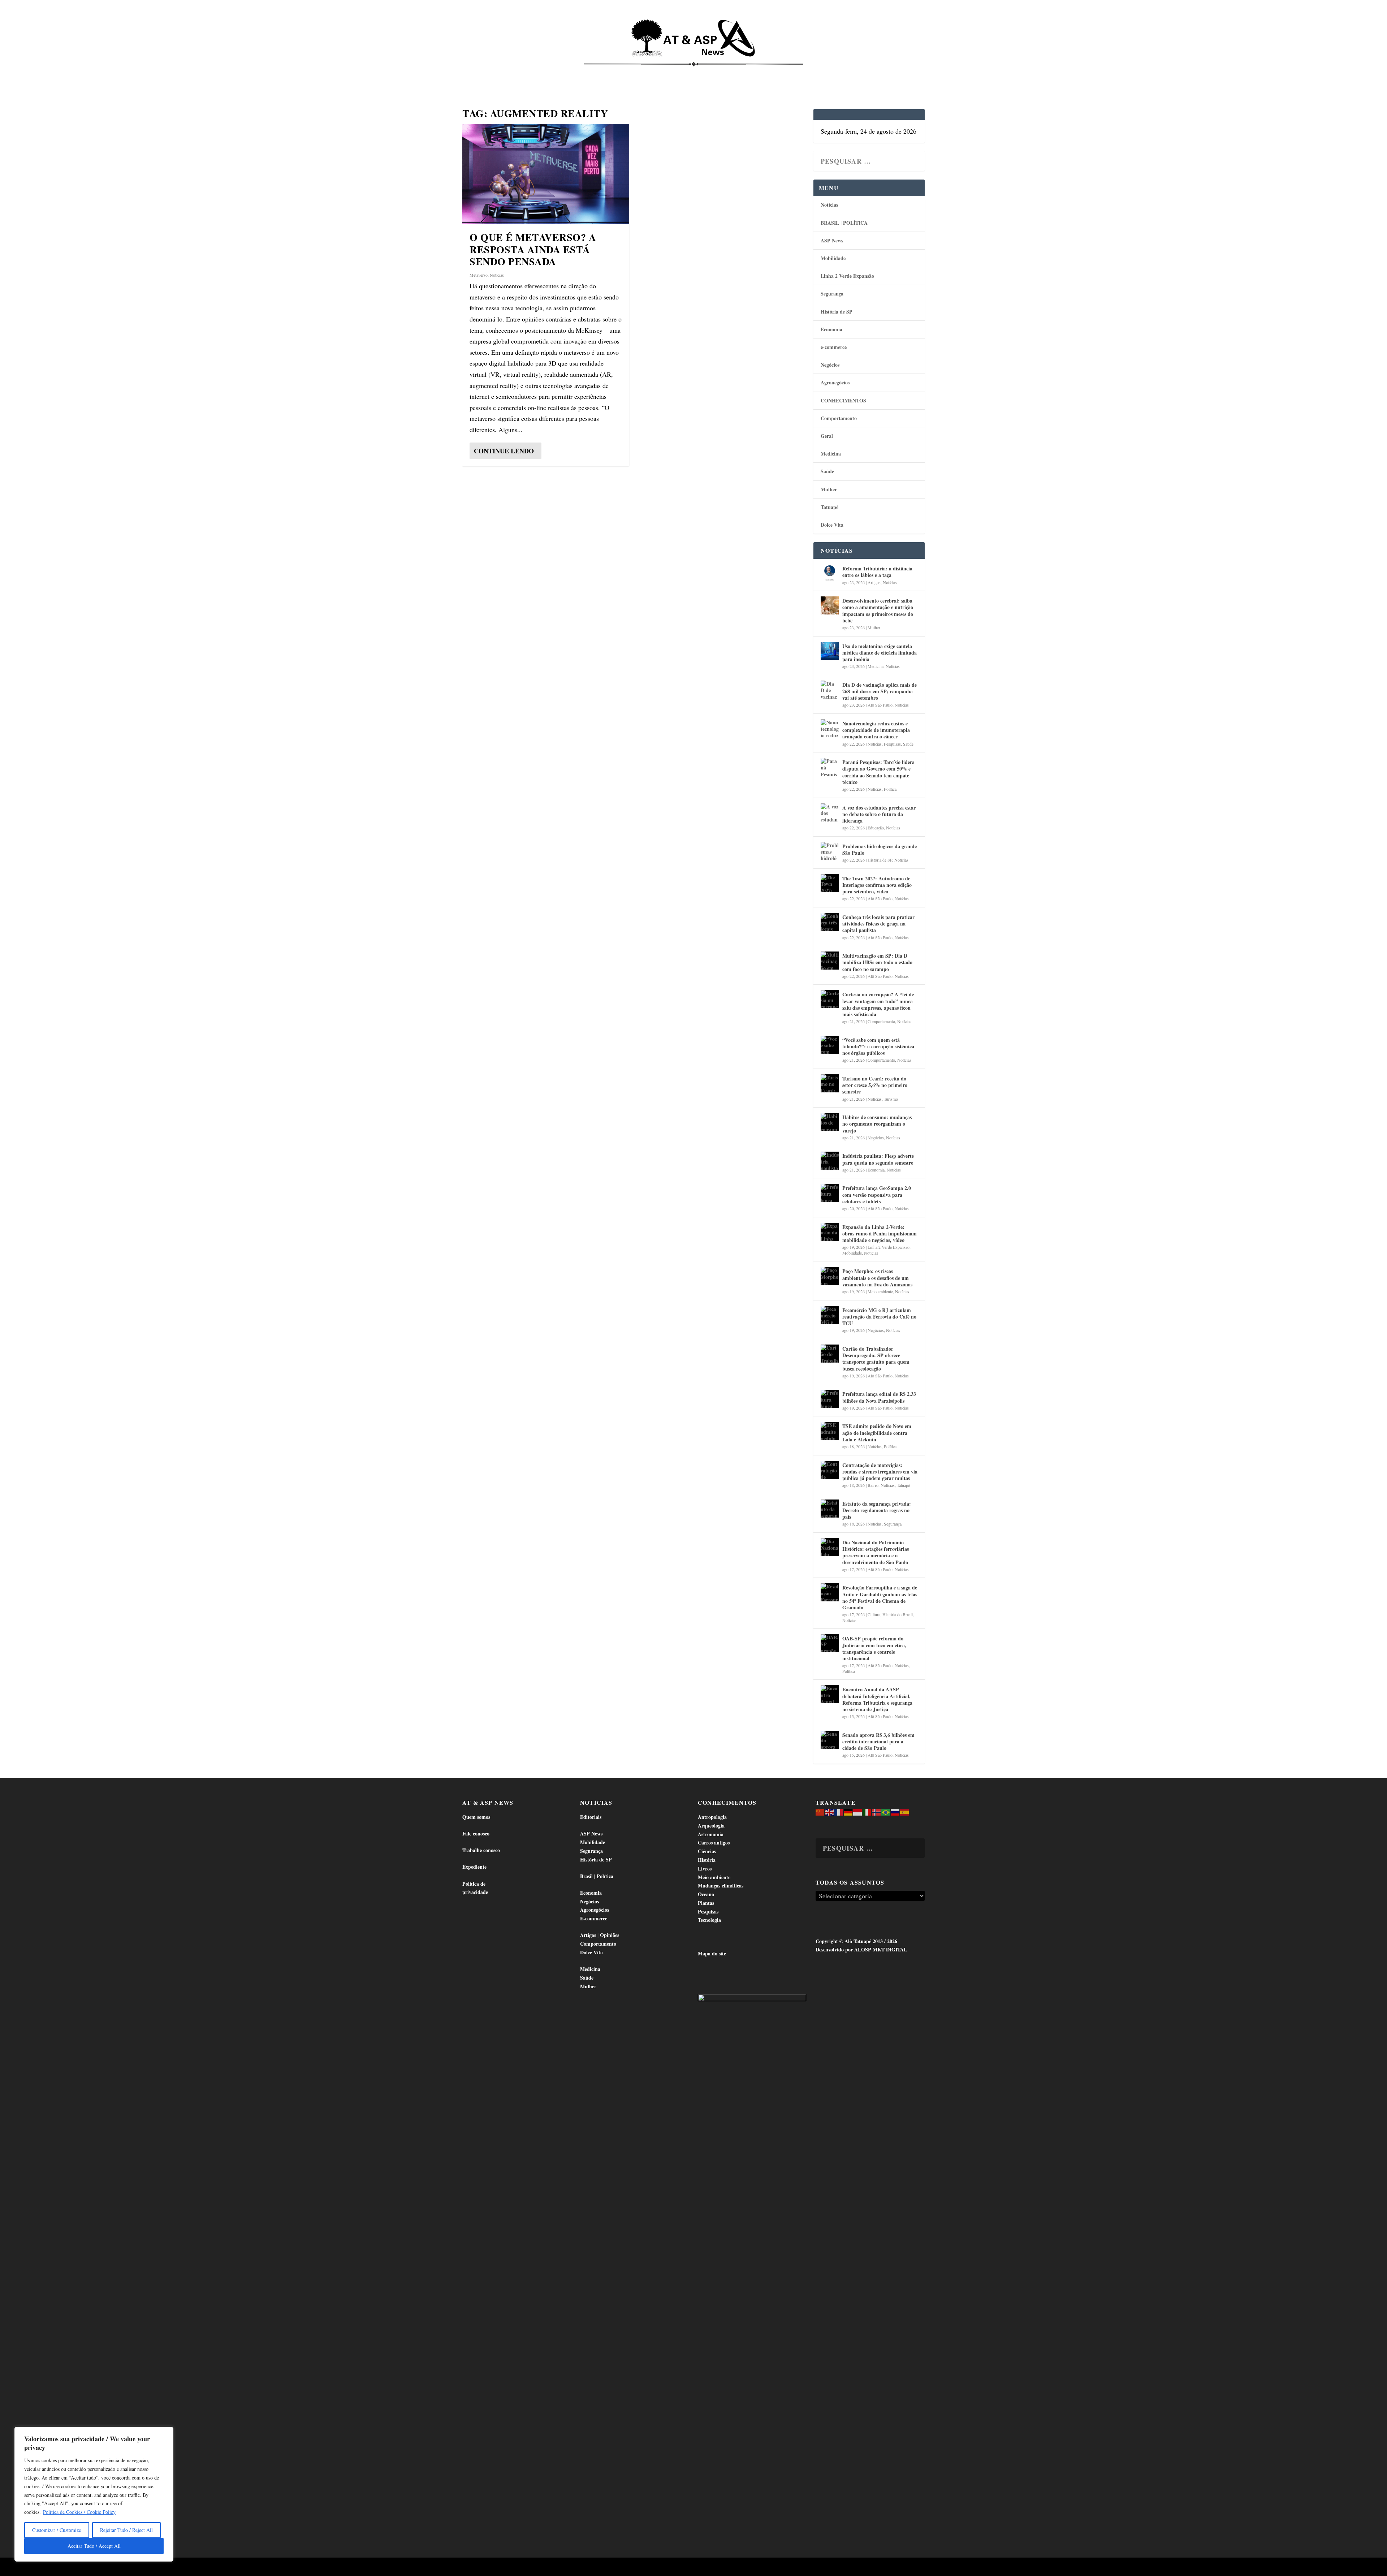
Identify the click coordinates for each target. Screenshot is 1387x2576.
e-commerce (834, 347)
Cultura (874, 1614)
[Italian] (867, 1811)
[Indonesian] (858, 1811)
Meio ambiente (880, 1291)
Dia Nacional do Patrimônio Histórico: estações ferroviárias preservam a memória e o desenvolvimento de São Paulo (876, 1552)
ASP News (531, 72)
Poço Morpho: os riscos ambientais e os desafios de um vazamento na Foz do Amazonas (877, 1278)
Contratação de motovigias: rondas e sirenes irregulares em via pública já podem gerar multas (880, 1472)
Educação (876, 828)
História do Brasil (898, 1614)
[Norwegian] (877, 1811)
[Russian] (895, 1811)
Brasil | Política (583, 72)
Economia (630, 72)
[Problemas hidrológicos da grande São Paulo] (830, 851)
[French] (839, 1811)
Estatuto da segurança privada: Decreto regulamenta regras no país (877, 1510)
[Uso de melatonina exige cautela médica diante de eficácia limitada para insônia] (830, 651)
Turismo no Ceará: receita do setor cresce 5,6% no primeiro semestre (875, 1085)
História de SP (837, 312)
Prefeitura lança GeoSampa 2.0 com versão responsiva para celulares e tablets (877, 1194)
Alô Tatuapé (508, 2568)
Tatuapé (887, 72)
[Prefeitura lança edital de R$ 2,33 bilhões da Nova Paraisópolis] (830, 1399)
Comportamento (683, 72)
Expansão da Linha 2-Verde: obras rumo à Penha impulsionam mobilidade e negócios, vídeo (880, 1233)
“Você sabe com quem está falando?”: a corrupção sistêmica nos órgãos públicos (878, 1046)
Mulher (829, 489)
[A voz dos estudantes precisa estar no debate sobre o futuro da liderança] (830, 812)
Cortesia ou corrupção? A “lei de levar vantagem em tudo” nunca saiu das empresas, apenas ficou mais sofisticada (878, 1004)
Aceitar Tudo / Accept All (94, 2546)
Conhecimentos (738, 72)
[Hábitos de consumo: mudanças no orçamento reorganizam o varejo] (830, 1122)
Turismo (891, 1099)
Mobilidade (833, 258)
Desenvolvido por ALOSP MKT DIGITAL (861, 1949)
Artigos (874, 582)
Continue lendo (504, 451)
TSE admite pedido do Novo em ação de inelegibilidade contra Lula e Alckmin (877, 1432)
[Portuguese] (886, 1811)
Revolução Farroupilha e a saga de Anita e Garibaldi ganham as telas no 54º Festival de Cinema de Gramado (880, 1597)
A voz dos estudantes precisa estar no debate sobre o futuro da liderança (879, 814)
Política (890, 789)
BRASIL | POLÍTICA (844, 223)
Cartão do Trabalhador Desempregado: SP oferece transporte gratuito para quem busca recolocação (876, 1359)
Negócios (830, 365)
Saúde (815, 72)
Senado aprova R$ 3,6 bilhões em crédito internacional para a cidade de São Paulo (878, 1741)
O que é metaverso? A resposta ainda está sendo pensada (533, 249)
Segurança (832, 294)
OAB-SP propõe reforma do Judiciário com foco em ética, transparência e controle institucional (874, 1648)
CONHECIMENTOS (843, 400)
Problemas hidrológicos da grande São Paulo (880, 849)
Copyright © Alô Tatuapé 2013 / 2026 (856, 1941)
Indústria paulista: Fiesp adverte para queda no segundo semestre (878, 1159)
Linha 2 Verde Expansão (847, 276)
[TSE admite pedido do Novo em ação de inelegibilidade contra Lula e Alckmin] (830, 1431)
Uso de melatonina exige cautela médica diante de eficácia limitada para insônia (880, 653)
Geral (827, 436)
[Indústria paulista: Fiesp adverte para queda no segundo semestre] (830, 1161)
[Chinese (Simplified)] (820, 1811)
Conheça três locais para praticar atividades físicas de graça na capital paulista (878, 924)
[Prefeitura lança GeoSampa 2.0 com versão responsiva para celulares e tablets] (830, 1193)
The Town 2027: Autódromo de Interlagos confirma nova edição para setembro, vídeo (877, 885)
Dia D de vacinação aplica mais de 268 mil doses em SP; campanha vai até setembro (880, 691)
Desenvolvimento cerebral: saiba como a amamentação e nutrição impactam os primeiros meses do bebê (878, 610)
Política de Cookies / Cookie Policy (79, 2512)
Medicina (783, 72)
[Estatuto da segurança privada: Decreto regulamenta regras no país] (830, 1509)
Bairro (873, 1485)
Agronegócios (835, 382)
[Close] (166, 2433)
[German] (848, 1811)
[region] (94, 2494)
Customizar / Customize (57, 2530)
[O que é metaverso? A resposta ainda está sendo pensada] (546, 174)
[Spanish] (905, 1811)
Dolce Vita (850, 72)
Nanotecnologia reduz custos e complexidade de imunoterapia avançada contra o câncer (876, 730)
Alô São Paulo (880, 705)
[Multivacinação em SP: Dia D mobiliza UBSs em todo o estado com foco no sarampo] (830, 961)
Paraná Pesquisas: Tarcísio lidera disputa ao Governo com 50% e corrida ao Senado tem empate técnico (878, 772)
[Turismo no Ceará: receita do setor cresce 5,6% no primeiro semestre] (830, 1083)
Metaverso (479, 275)
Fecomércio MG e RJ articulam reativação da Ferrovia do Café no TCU (879, 1317)
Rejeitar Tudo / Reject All (126, 2530)
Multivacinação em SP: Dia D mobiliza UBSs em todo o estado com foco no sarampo (877, 962)
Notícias (496, 72)
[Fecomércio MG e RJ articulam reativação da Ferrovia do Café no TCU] (830, 1315)
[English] (830, 1811)
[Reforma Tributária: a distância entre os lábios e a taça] (830, 573)
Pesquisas (892, 744)
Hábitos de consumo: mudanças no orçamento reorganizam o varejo (877, 1124)
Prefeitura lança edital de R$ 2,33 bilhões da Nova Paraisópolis (879, 1397)
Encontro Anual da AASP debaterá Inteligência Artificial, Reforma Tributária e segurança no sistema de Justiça (877, 1699)
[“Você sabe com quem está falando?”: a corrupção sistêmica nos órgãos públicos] (830, 1045)
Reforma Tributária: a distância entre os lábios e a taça (877, 572)
